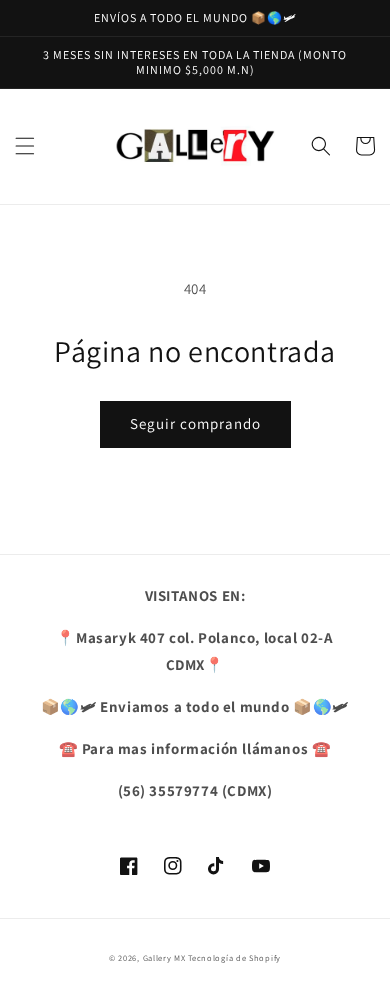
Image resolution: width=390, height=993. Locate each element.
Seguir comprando (195, 423)
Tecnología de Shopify (234, 957)
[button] (25, 146)
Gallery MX (164, 957)
